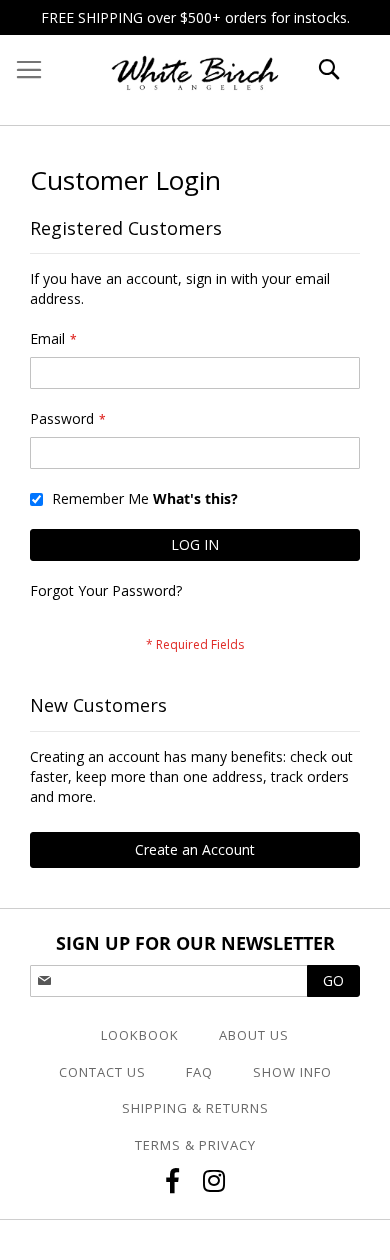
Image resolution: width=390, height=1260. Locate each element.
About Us (254, 1035)
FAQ (199, 1072)
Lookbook (140, 1035)
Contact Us (102, 1072)
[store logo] (195, 80)
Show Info (292, 1072)
